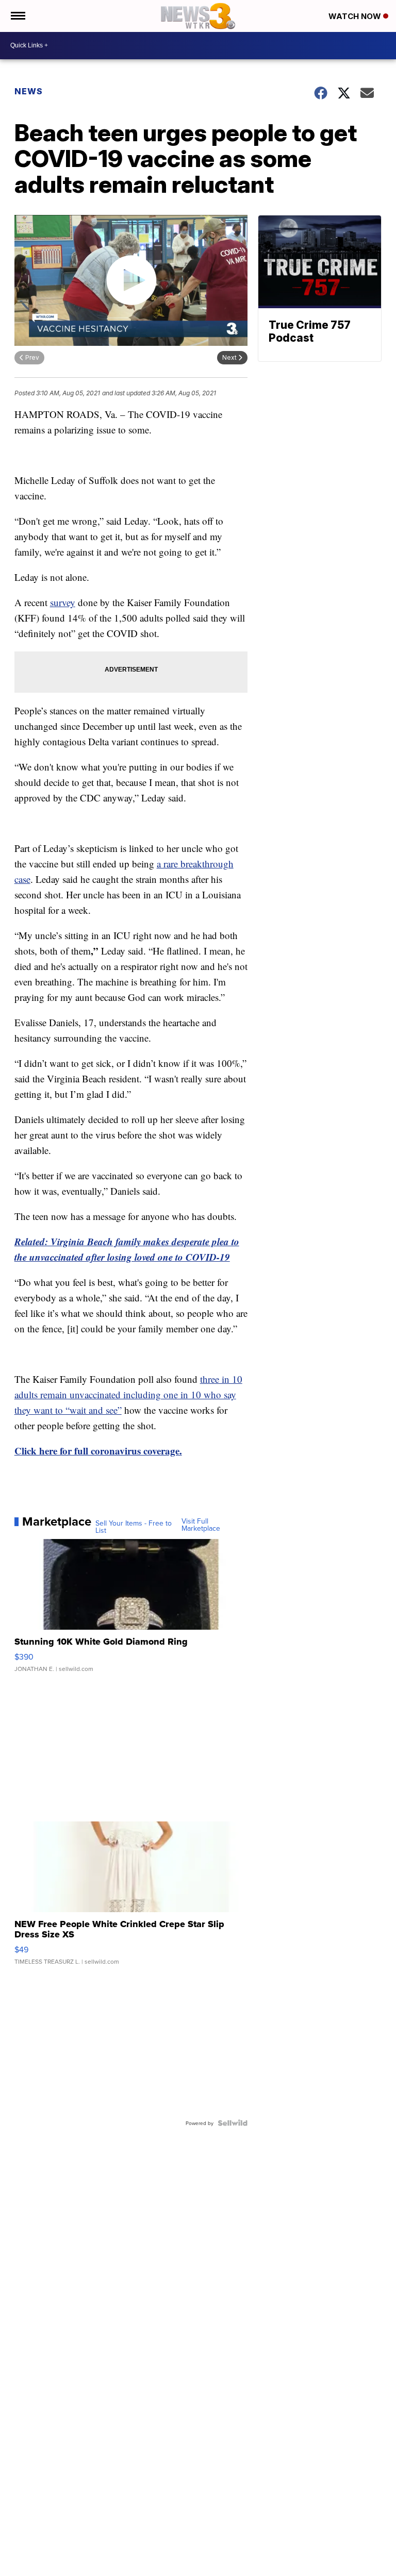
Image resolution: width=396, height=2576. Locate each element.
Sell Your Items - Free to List (134, 1527)
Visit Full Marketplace (201, 1525)
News (29, 91)
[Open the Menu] (17, 16)
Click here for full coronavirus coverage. (98, 1451)
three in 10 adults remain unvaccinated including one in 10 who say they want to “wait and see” (128, 1394)
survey (63, 602)
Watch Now (356, 16)
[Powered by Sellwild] (233, 2123)
